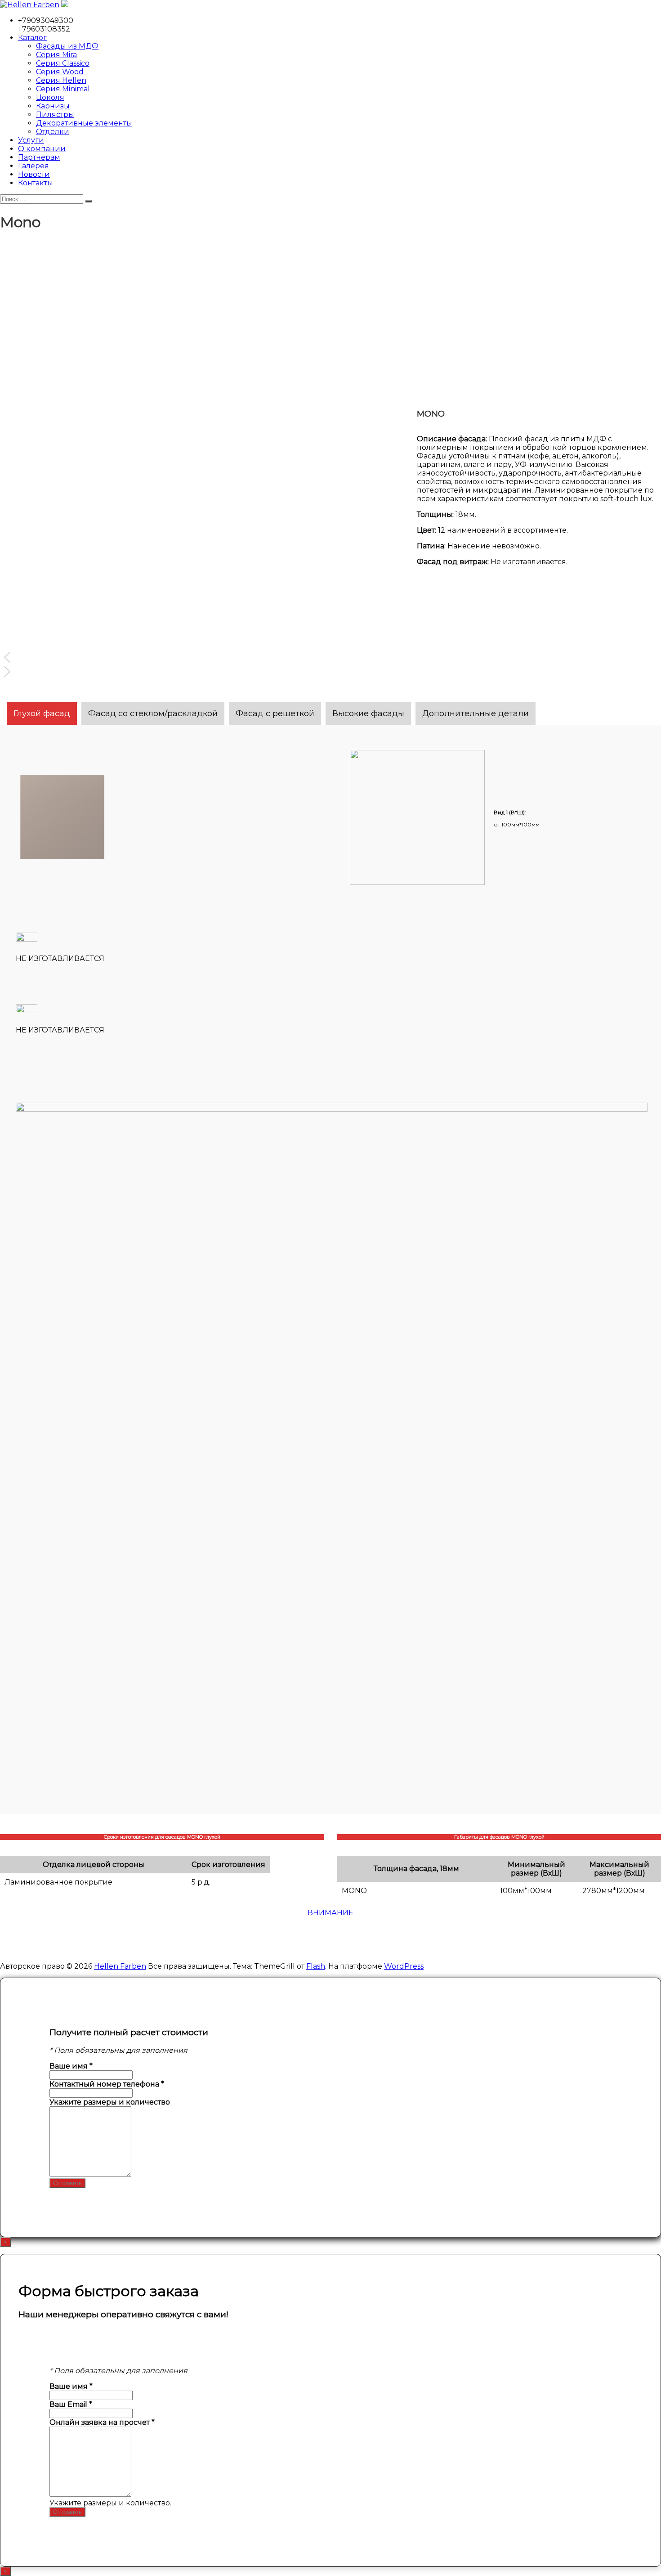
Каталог (32, 38)
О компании (42, 149)
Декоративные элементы (84, 123)
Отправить (67, 2183)
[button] (146, 657)
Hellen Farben (120, 1966)
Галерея (33, 166)
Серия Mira (56, 55)
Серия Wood (60, 72)
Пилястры (55, 114)
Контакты (36, 183)
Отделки (53, 132)
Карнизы (53, 106)
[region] (202, 487)
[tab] (42, 714)
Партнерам (39, 157)
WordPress (404, 1966)
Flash (316, 1966)
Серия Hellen (61, 80)
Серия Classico (63, 63)
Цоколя (50, 97)
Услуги (31, 140)
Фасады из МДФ (67, 46)
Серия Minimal (63, 89)
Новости (34, 174)
